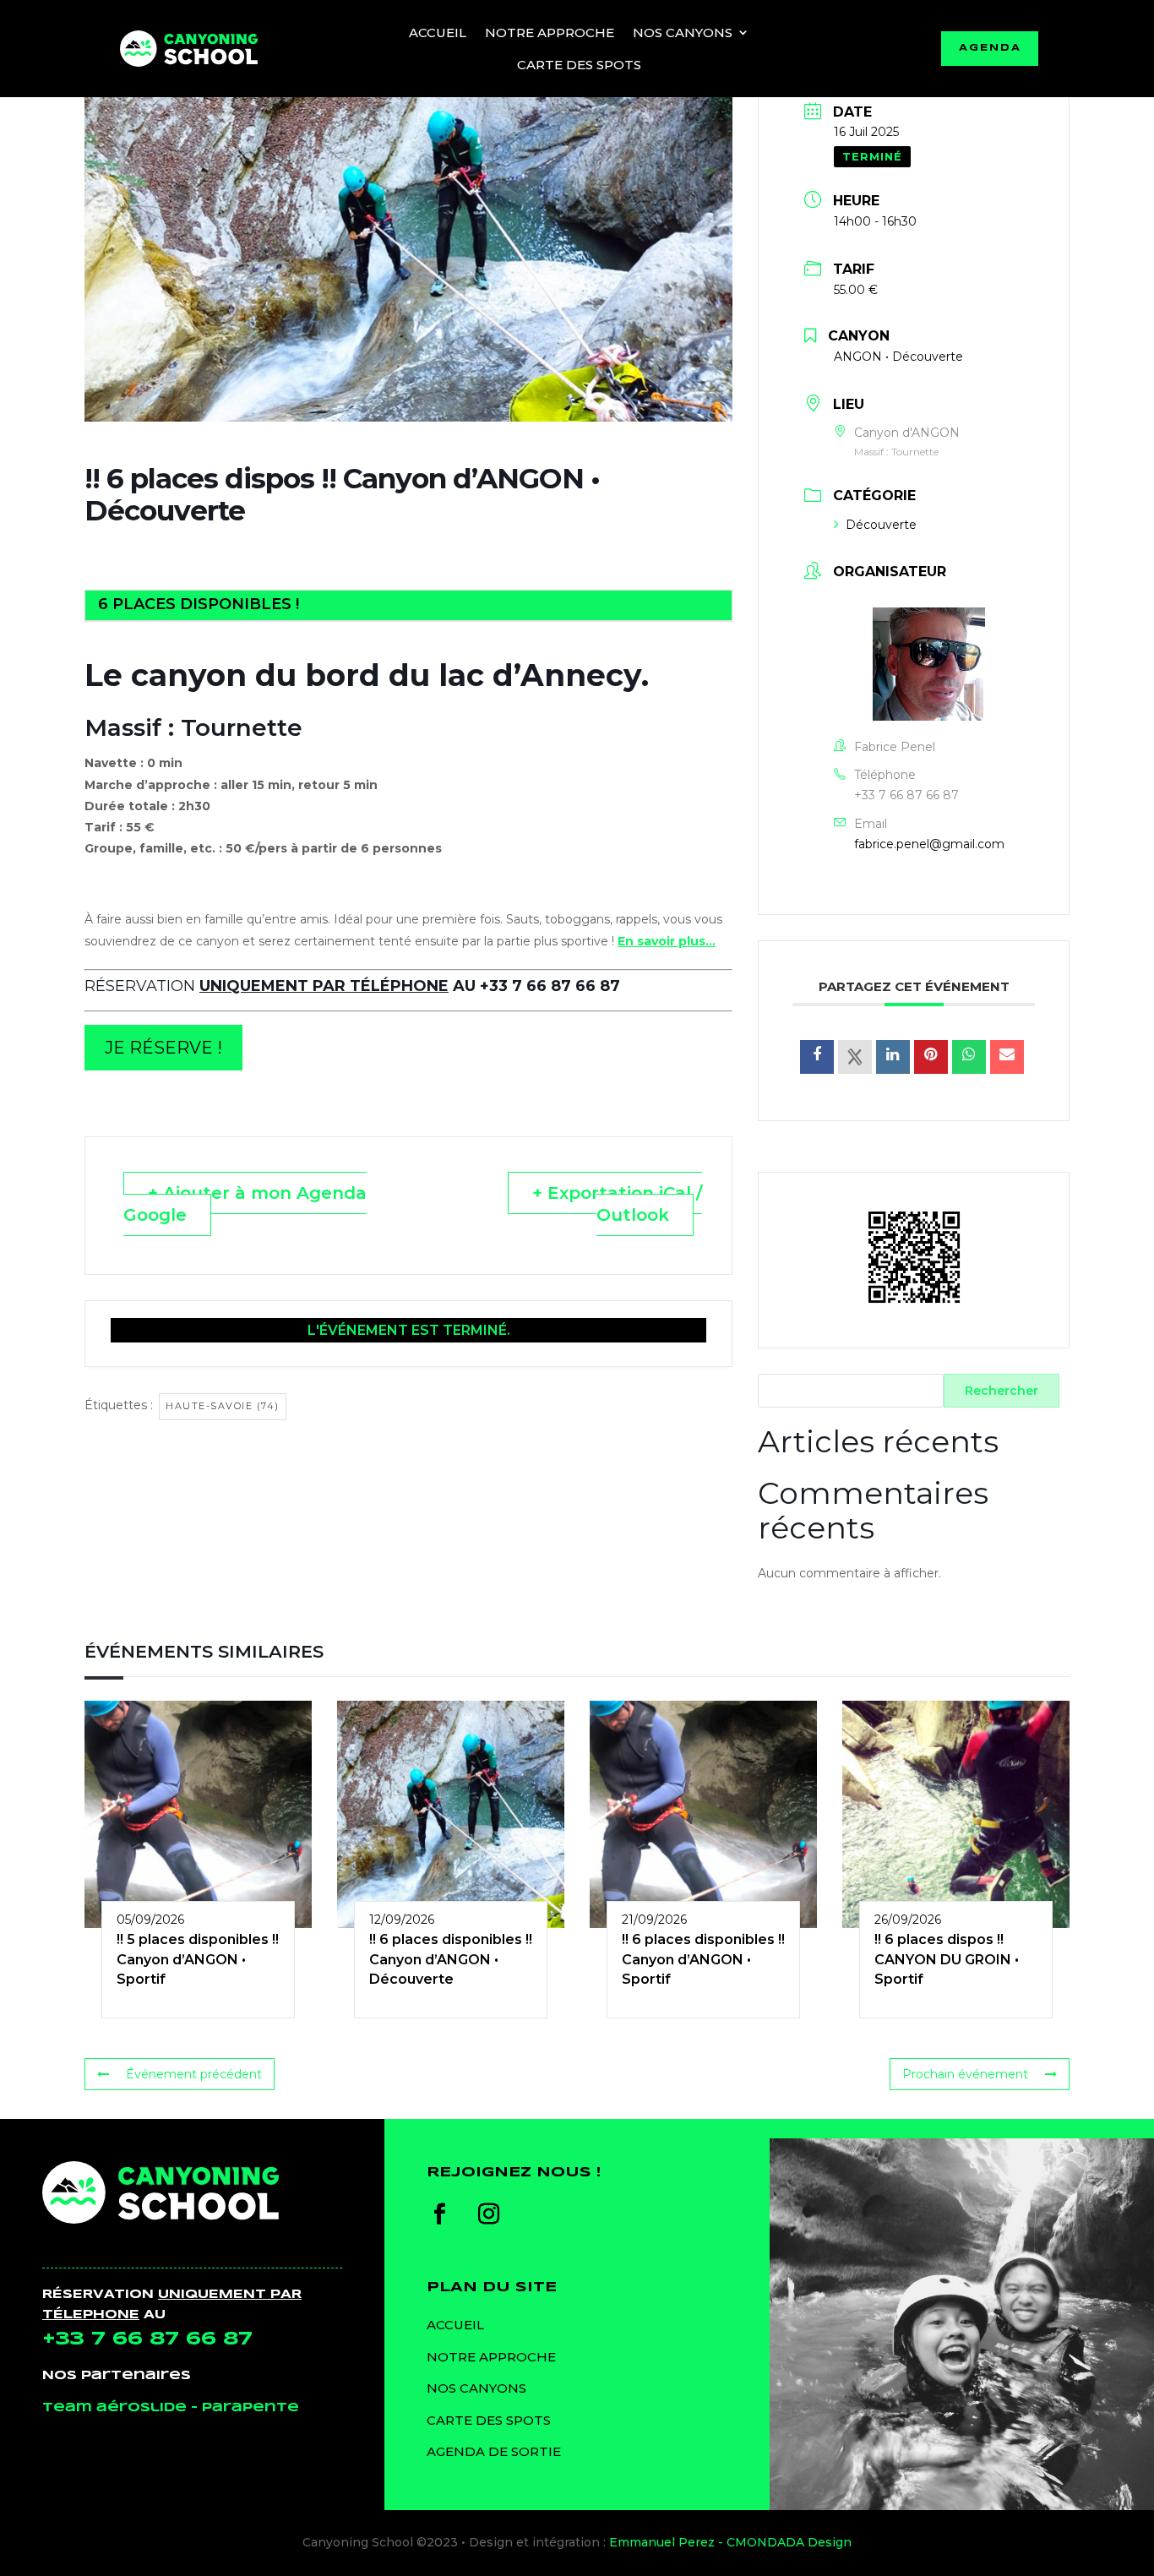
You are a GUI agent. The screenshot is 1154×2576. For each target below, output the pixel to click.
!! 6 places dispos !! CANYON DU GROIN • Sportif (947, 1959)
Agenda (990, 48)
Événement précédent (194, 2074)
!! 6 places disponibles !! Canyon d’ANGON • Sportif (703, 1959)
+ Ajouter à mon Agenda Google (245, 1204)
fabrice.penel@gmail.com (929, 844)
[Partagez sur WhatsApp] (969, 1057)
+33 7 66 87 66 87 (906, 795)
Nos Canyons (683, 33)
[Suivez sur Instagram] (488, 2214)
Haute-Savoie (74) (223, 1406)
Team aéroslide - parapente (171, 2408)
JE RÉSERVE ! (163, 1048)
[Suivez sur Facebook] (439, 2214)
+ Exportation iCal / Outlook (617, 1204)
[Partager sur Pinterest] (931, 1057)
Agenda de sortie (494, 2451)
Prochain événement (965, 2074)
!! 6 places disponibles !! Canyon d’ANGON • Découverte (451, 1959)
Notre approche (550, 33)
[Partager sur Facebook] (817, 1057)
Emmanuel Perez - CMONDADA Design (730, 2542)
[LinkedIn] (893, 1057)
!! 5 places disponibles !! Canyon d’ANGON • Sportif (198, 1959)
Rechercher (1002, 1391)
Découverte (881, 525)
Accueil (438, 33)
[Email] (1007, 1057)
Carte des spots (579, 65)
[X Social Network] (855, 1057)
